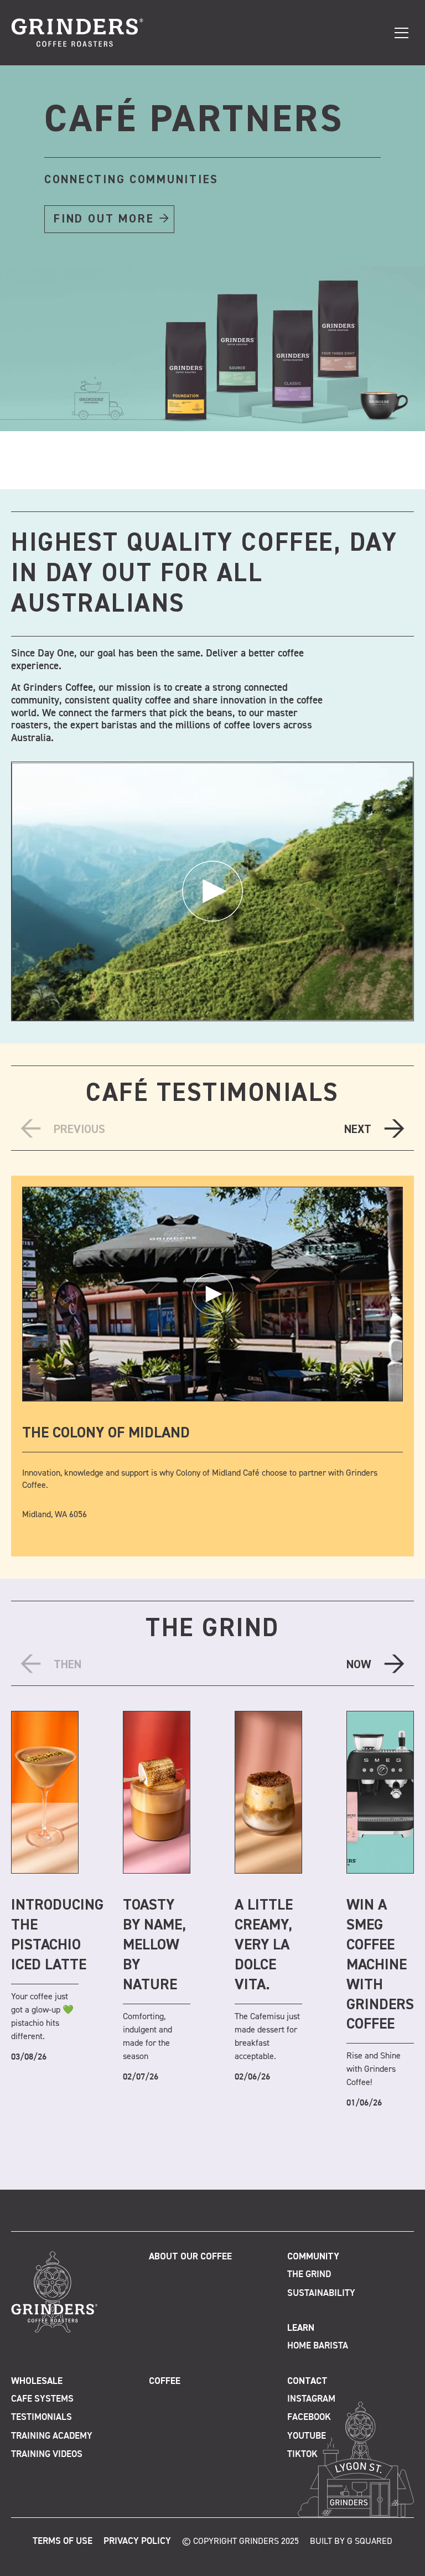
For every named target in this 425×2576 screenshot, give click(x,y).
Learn (301, 2328)
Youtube (307, 2436)
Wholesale (37, 2381)
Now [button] (359, 1665)
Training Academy (52, 2436)
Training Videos (47, 2455)
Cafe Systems (42, 2399)
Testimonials (42, 2417)
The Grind (309, 2275)
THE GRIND (212, 1629)
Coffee (165, 2381)
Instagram (311, 2399)
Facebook (309, 2417)
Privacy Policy (137, 2541)
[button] (196, 480)
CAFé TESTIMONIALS (212, 1094)
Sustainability (321, 2293)
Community (313, 2257)
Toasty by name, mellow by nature (154, 1945)
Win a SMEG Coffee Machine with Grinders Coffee (380, 1965)
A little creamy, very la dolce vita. (264, 1945)
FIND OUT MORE (104, 219)
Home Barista (318, 2346)
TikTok (302, 2455)
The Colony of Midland (106, 1433)
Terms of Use (63, 2541)
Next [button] (358, 1130)
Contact (307, 2381)
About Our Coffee (190, 2257)
